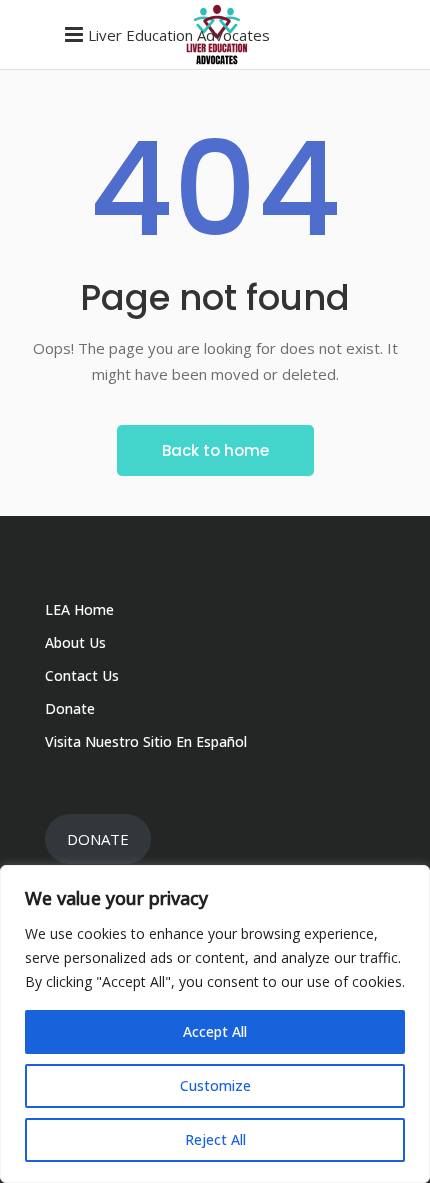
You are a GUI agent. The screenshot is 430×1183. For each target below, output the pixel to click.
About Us (75, 642)
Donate (70, 708)
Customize (215, 1085)
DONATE (98, 839)
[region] (215, 1024)
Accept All (215, 1031)
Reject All (215, 1139)
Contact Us (82, 675)
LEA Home (79, 609)
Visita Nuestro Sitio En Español (146, 741)
